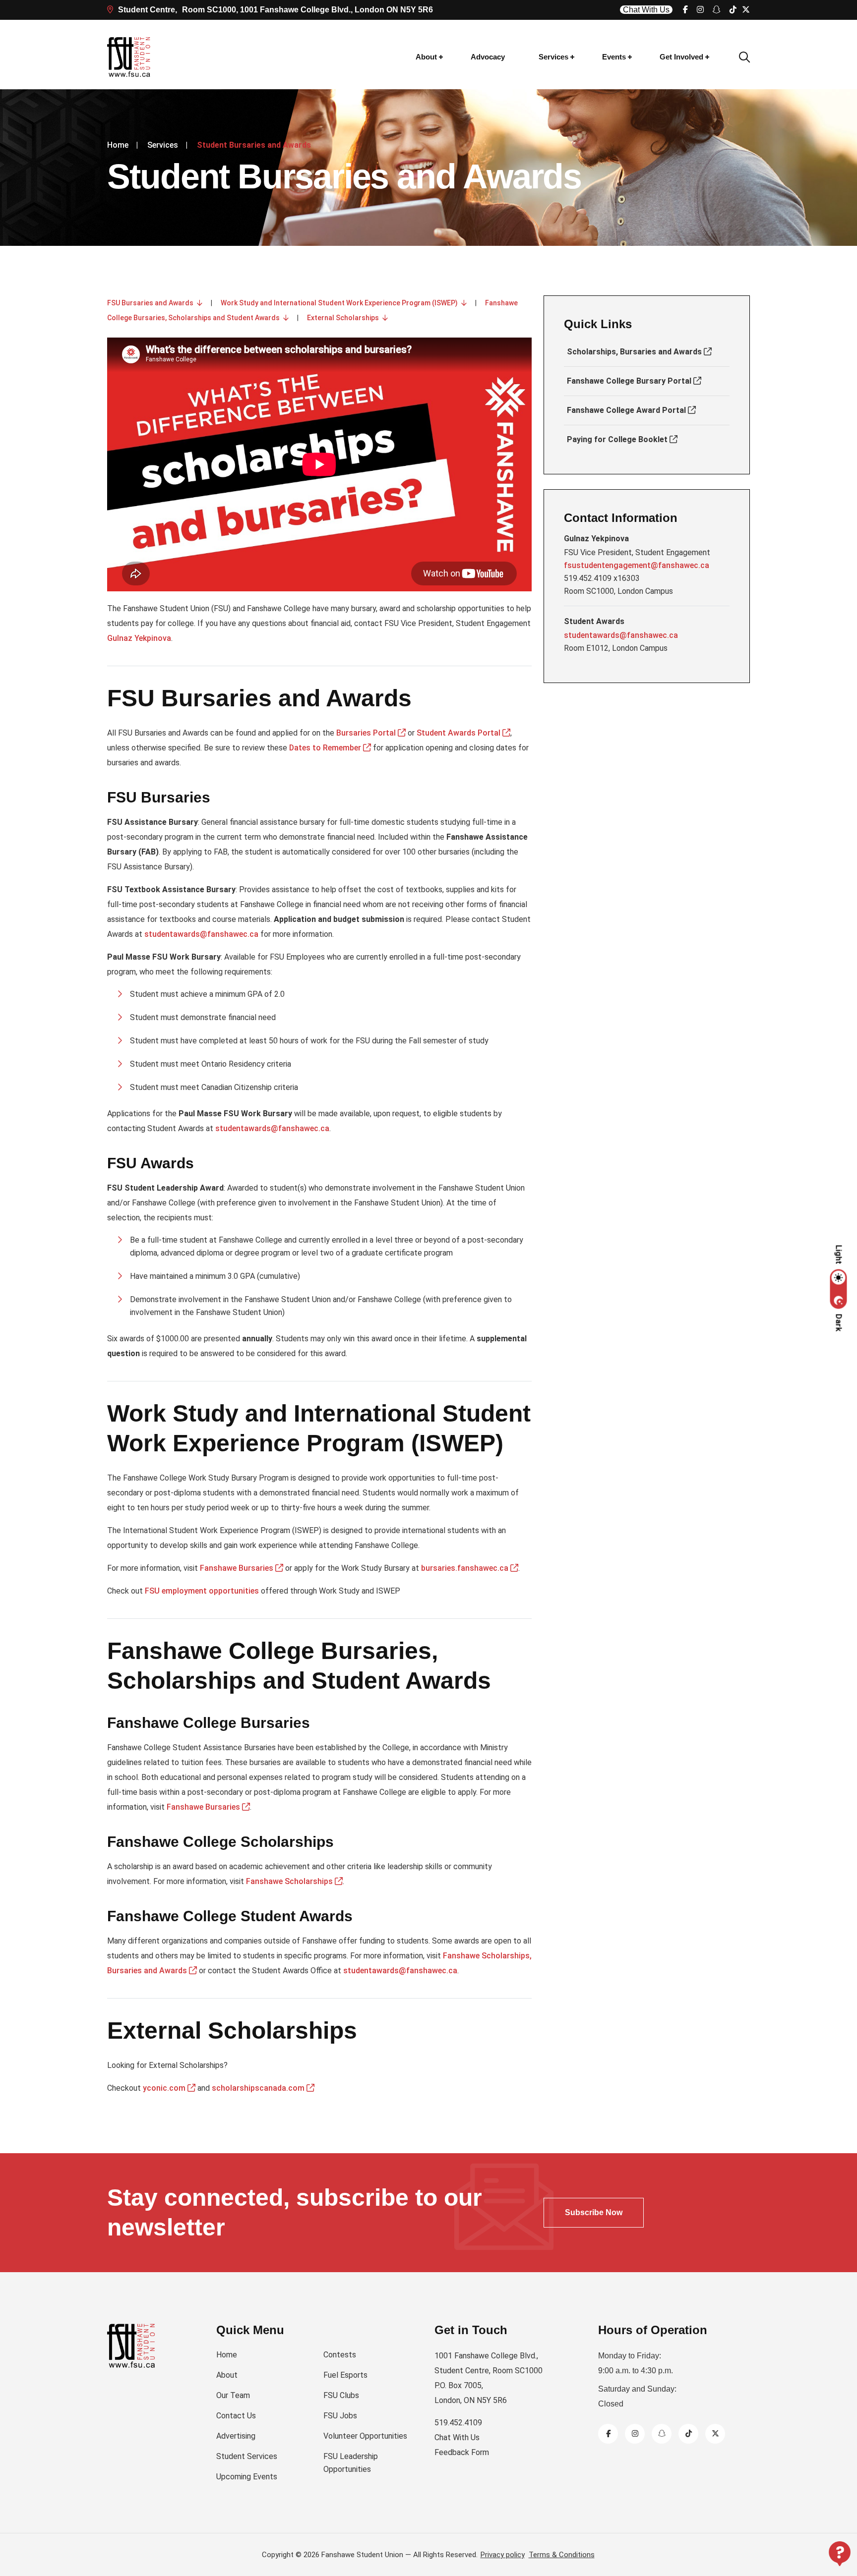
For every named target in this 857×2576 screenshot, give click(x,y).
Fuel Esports (345, 2375)
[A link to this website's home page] (129, 57)
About (426, 57)
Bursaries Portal (367, 733)
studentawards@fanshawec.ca (201, 934)
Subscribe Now (594, 2212)
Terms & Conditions (562, 2555)
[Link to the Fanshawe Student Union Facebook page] (685, 10)
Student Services (247, 2456)
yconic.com (165, 2088)
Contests (340, 2355)
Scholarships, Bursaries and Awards (635, 352)
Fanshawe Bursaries (238, 1568)
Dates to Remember (326, 748)
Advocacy (488, 57)
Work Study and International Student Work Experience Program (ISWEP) (341, 303)
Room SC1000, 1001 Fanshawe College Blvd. (275, 10)
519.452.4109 (458, 2423)
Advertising (236, 2436)
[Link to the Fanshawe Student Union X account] (746, 10)
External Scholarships (345, 318)
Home (118, 145)
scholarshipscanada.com (259, 2088)
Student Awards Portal (459, 733)
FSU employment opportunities (202, 1591)
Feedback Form (462, 2452)
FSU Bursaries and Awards (152, 303)
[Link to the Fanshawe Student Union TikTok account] (733, 10)
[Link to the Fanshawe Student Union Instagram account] (700, 10)
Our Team (233, 2395)
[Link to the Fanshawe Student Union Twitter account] (715, 2433)
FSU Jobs (340, 2416)
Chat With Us (646, 10)
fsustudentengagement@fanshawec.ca (637, 565)
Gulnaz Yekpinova (139, 638)
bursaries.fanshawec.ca (466, 1568)
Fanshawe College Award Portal (627, 410)
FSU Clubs (341, 2395)
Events (614, 57)
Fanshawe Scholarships (290, 1881)
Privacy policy (503, 2555)
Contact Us (236, 2416)
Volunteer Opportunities (365, 2436)
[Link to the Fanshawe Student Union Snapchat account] (717, 10)
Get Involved (681, 57)
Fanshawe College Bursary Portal (630, 381)
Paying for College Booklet (618, 439)
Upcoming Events (247, 2477)
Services (553, 57)
